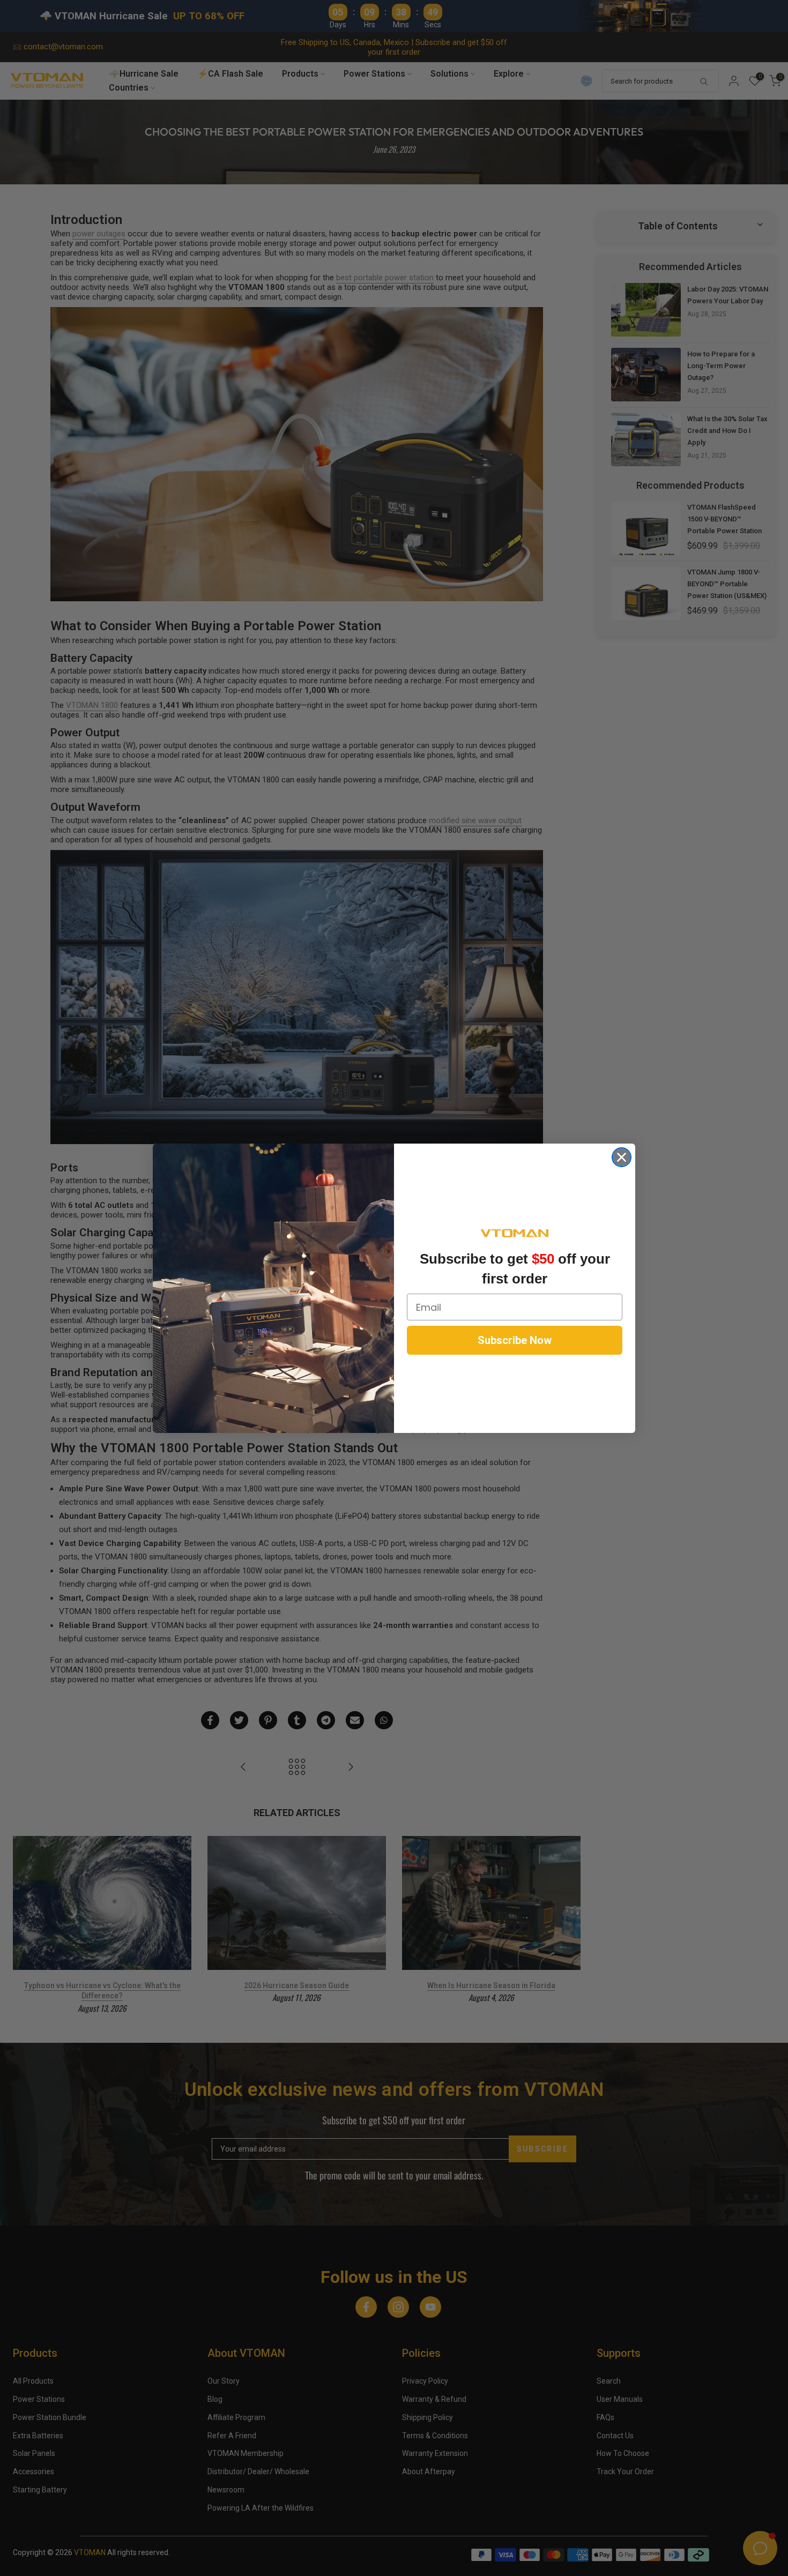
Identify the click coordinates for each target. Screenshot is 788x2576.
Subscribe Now (515, 1340)
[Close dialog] (622, 1157)
